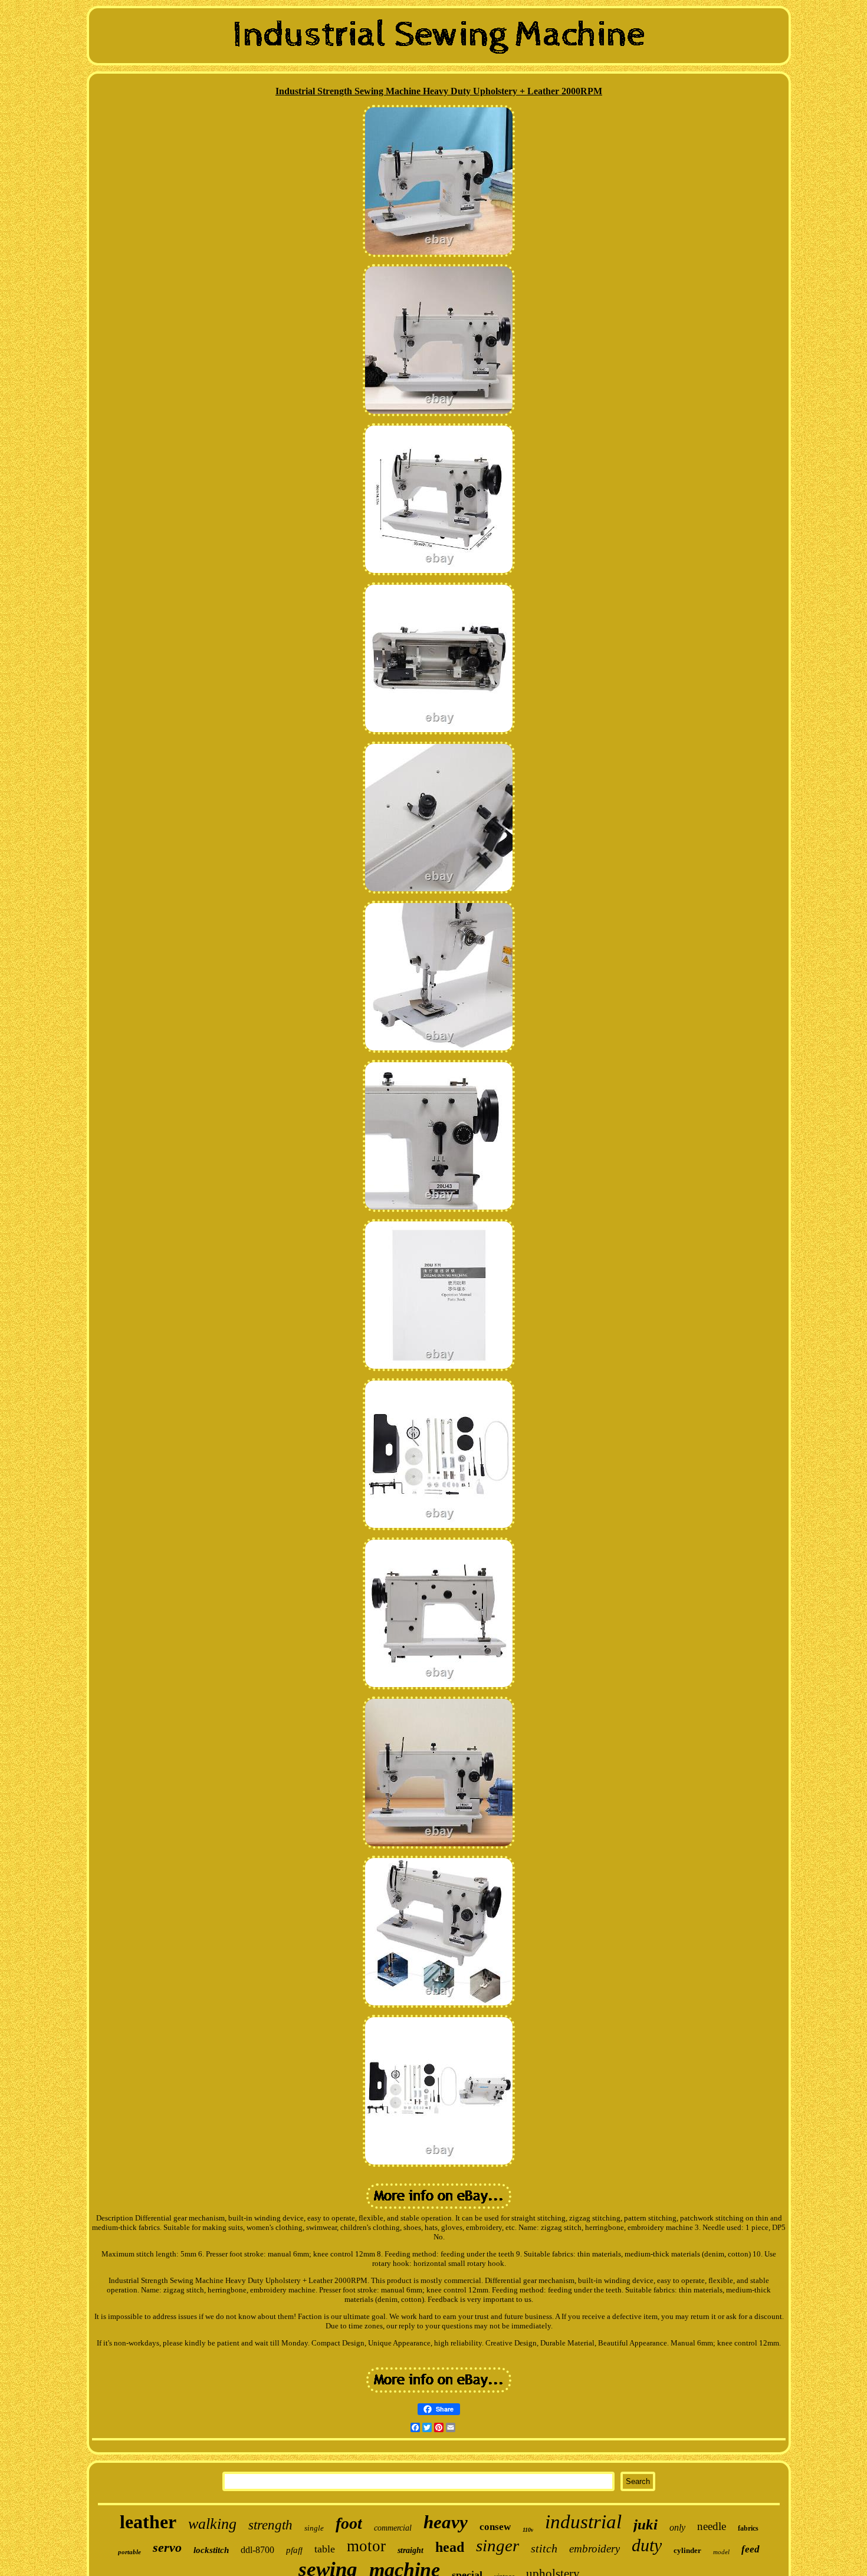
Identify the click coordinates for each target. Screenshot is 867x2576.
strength (270, 2525)
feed (751, 2549)
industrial (583, 2522)
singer (497, 2545)
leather (148, 2522)
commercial (393, 2528)
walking (212, 2524)
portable (129, 2552)
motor (366, 2546)
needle (712, 2526)
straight (410, 2550)
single (314, 2528)
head (450, 2547)
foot (349, 2523)
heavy (446, 2522)
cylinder (687, 2550)
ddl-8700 (257, 2550)
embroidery (595, 2549)
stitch (544, 2548)
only (677, 2527)
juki (646, 2524)
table (325, 2549)
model (721, 2552)
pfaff (294, 2550)
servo (167, 2547)
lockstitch (211, 2550)
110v (528, 2530)
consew (495, 2527)
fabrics (748, 2528)
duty (647, 2545)
